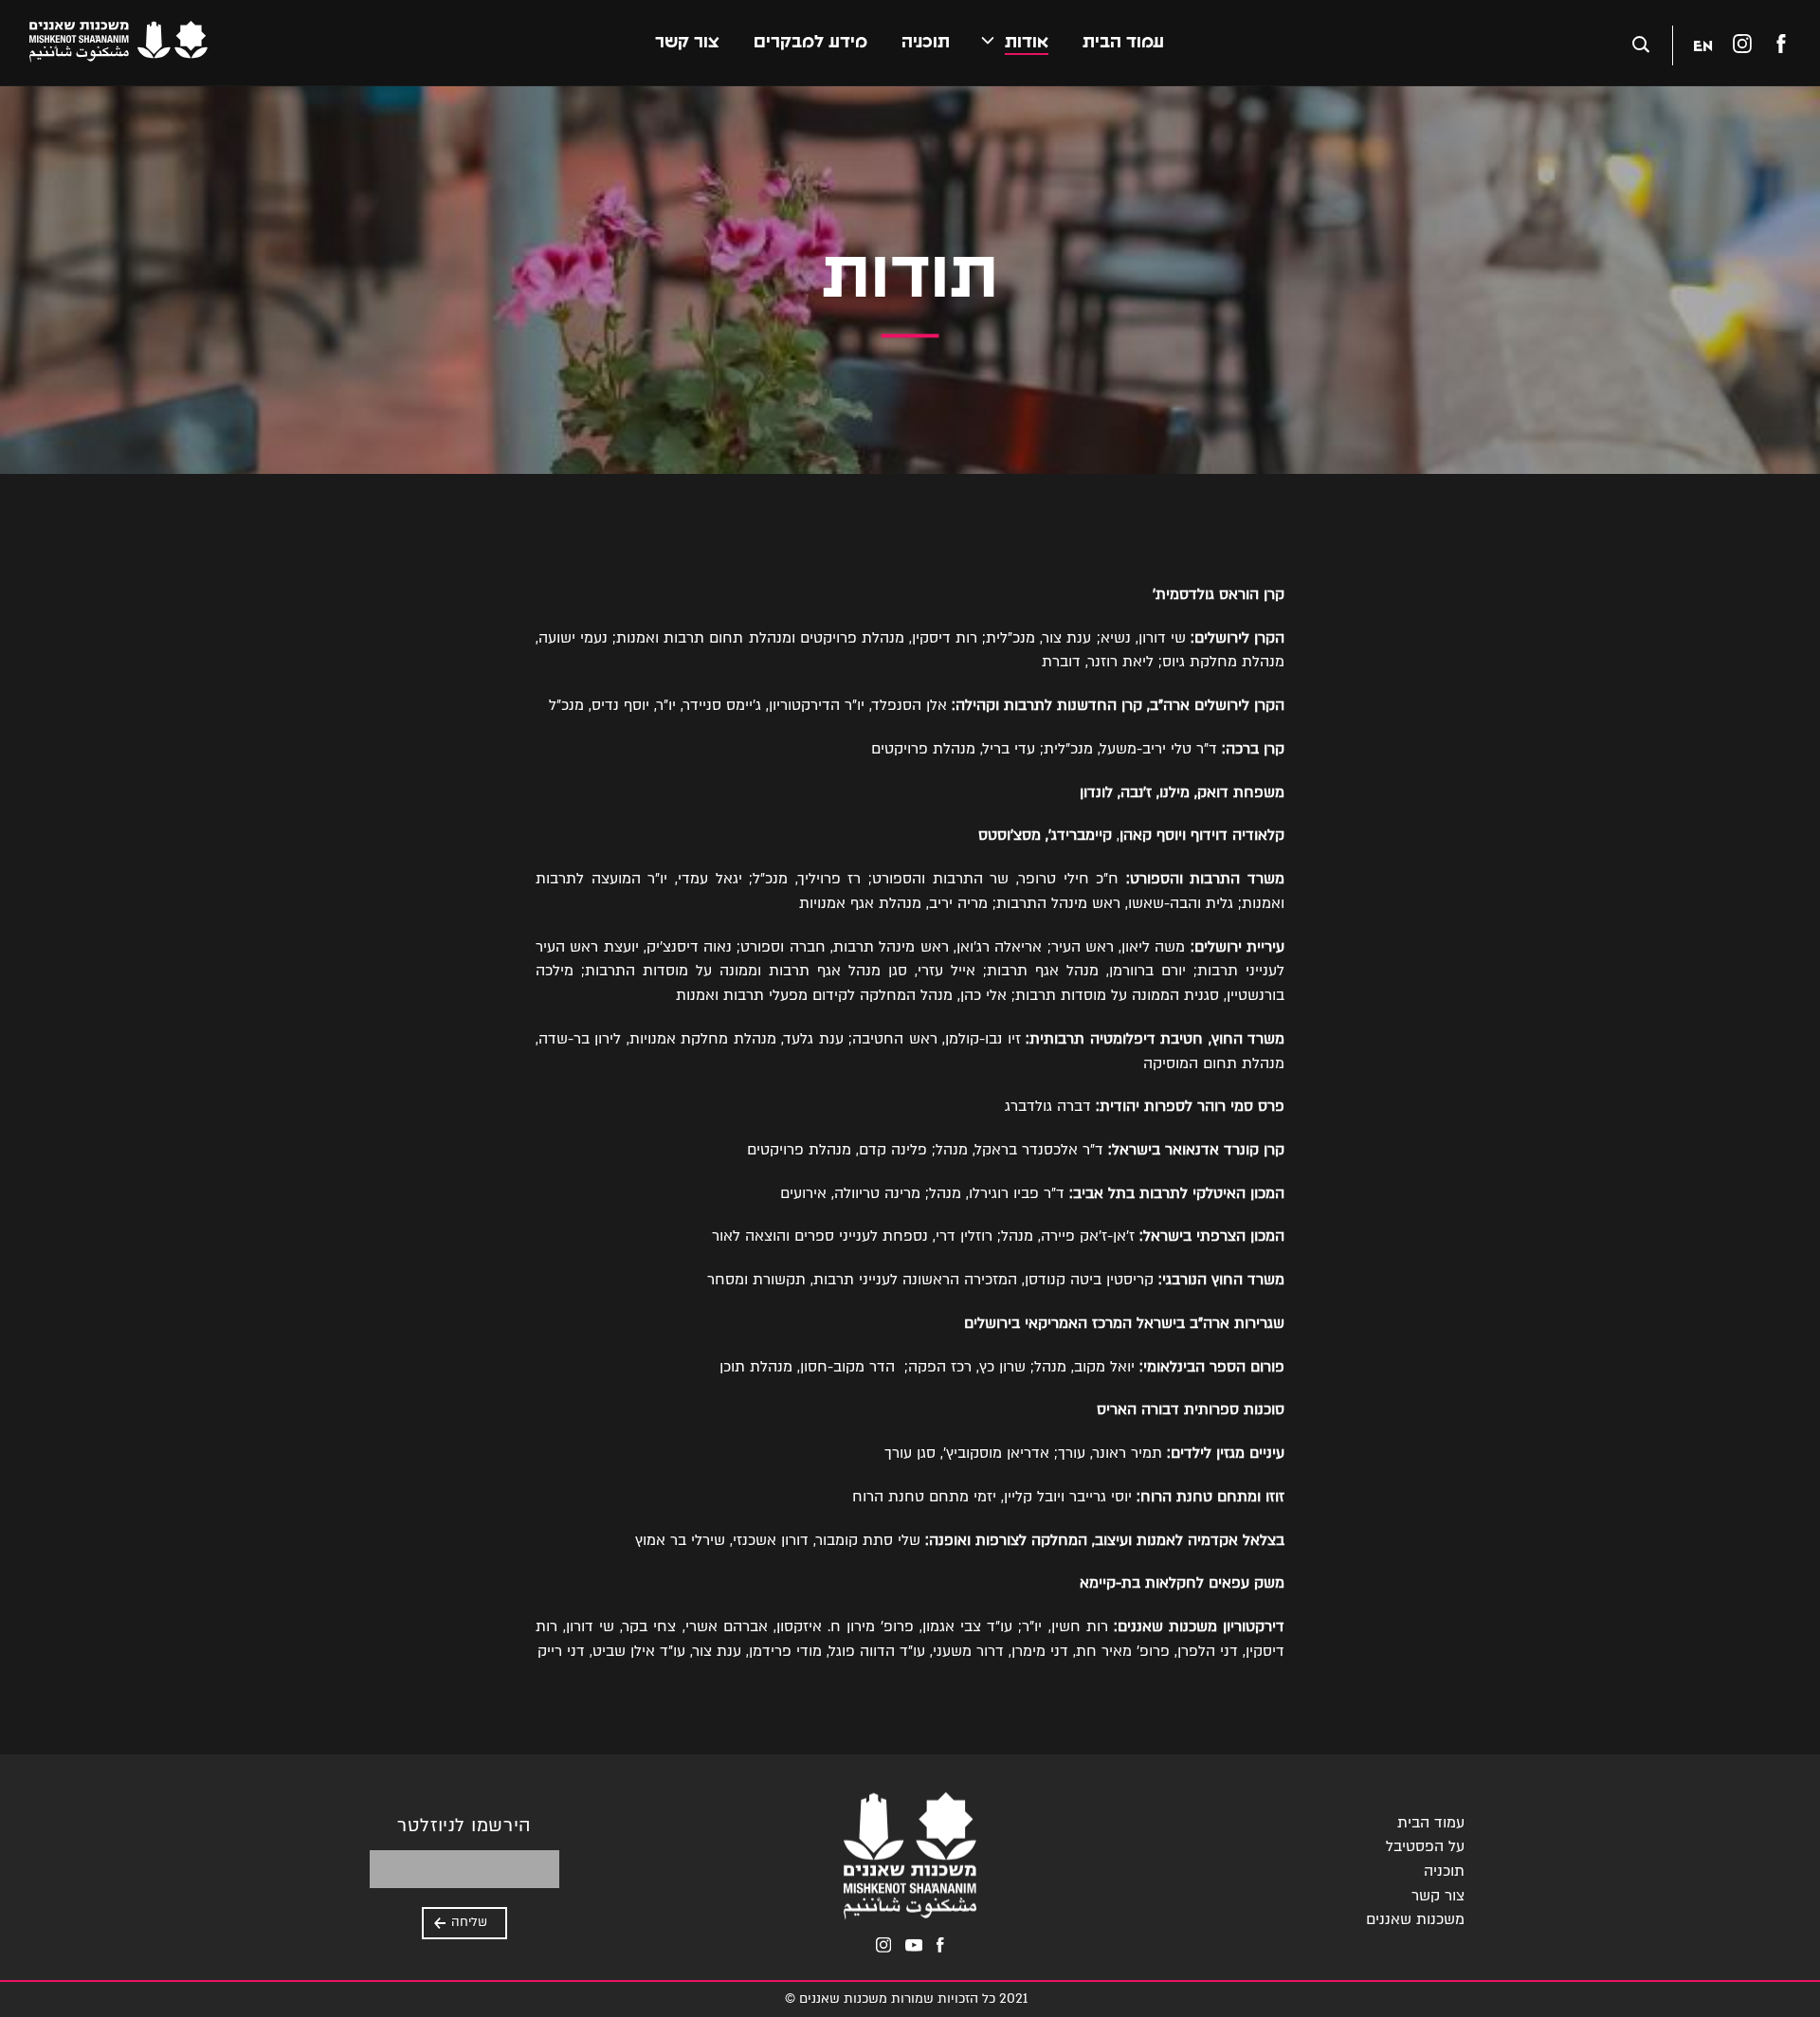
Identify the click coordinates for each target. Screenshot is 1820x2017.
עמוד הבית (1123, 42)
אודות (1027, 42)
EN (1703, 45)
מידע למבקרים (810, 42)
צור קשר (687, 42)
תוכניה (926, 42)
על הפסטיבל (1425, 1846)
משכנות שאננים (1415, 1919)
